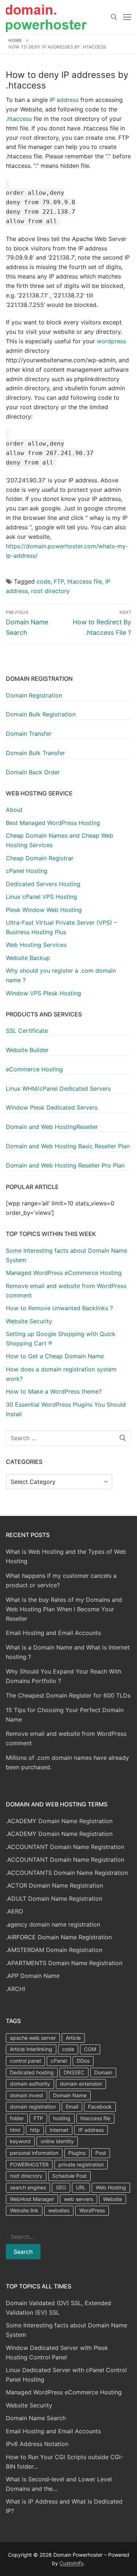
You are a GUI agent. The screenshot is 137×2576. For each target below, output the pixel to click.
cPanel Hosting (27, 871)
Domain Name (70, 2095)
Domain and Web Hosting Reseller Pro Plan (65, 1165)
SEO (61, 2187)
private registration (81, 2164)
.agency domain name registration (53, 1924)
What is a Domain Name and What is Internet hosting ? (68, 1652)
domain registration (33, 2107)
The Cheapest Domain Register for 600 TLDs (68, 1695)
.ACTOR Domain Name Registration (54, 1885)
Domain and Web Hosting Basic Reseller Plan (68, 1146)
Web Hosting (111, 2187)
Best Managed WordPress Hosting (53, 823)
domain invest (26, 2095)
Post (101, 2153)
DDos (83, 2061)
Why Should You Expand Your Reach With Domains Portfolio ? (64, 1676)
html (15, 2130)
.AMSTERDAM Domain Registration (54, 1950)
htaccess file (85, 581)
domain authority (30, 2084)
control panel (25, 2061)
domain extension (81, 2084)
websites (59, 2210)
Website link (24, 2210)
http (35, 2130)
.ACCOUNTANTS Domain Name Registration (67, 1873)
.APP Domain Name (33, 1976)
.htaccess (19, 119)
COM (90, 2049)
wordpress (111, 341)
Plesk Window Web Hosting (44, 910)
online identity (57, 2141)
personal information (34, 2153)
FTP (59, 581)
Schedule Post (69, 2176)
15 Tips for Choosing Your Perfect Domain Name (65, 1715)
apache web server (33, 2038)
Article (73, 2038)
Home (15, 40)
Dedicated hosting (32, 2072)
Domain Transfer (29, 734)
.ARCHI (16, 1989)
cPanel (59, 2061)
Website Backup (28, 958)
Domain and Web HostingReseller (52, 1127)
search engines (28, 2187)
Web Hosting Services (36, 945)
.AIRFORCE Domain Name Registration (59, 1937)
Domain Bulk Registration (41, 714)
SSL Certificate (27, 1031)
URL (81, 2187)
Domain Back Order (33, 772)
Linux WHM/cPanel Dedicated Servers (58, 1089)
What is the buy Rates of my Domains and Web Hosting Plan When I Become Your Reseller (64, 1609)
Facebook (100, 2107)
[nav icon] (127, 17)
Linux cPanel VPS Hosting (41, 897)
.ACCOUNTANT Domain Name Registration (65, 1847)
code (43, 581)
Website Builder (27, 1050)
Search (23, 2252)
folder (17, 2118)
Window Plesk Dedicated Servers (52, 1107)
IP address (64, 100)
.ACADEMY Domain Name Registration (59, 1821)
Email (72, 2107)
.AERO (14, 1911)
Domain (103, 2072)
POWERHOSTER (29, 2164)
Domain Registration (34, 695)
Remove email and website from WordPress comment (66, 1738)
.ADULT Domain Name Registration (54, 1899)
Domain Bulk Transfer (35, 753)
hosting (62, 2118)
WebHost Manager (32, 2199)
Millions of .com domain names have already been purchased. (67, 1762)
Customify (72, 2563)
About (14, 810)
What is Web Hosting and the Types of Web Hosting (66, 1556)
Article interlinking (31, 2049)
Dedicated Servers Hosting (43, 884)
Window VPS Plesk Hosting (43, 993)
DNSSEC (74, 2072)
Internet (59, 2130)
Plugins (77, 2153)
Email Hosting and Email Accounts (53, 1633)
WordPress (92, 2210)
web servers (79, 2199)
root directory (50, 591)
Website (113, 2199)
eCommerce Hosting (34, 1069)
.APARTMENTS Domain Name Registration (64, 1963)
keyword (20, 2141)
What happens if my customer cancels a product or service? (61, 1580)
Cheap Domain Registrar (40, 858)
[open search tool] (114, 17)
